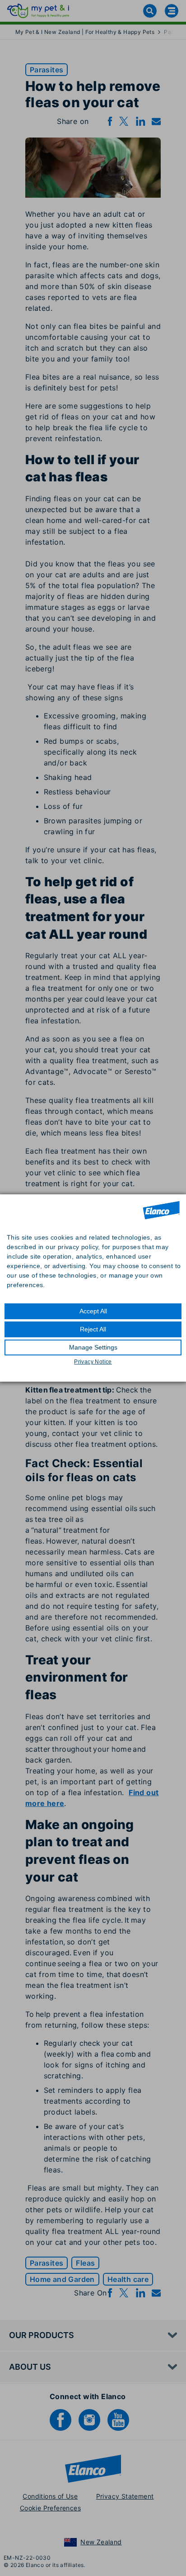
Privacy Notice (93, 1362)
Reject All (93, 1329)
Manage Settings (93, 1347)
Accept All (93, 1311)
